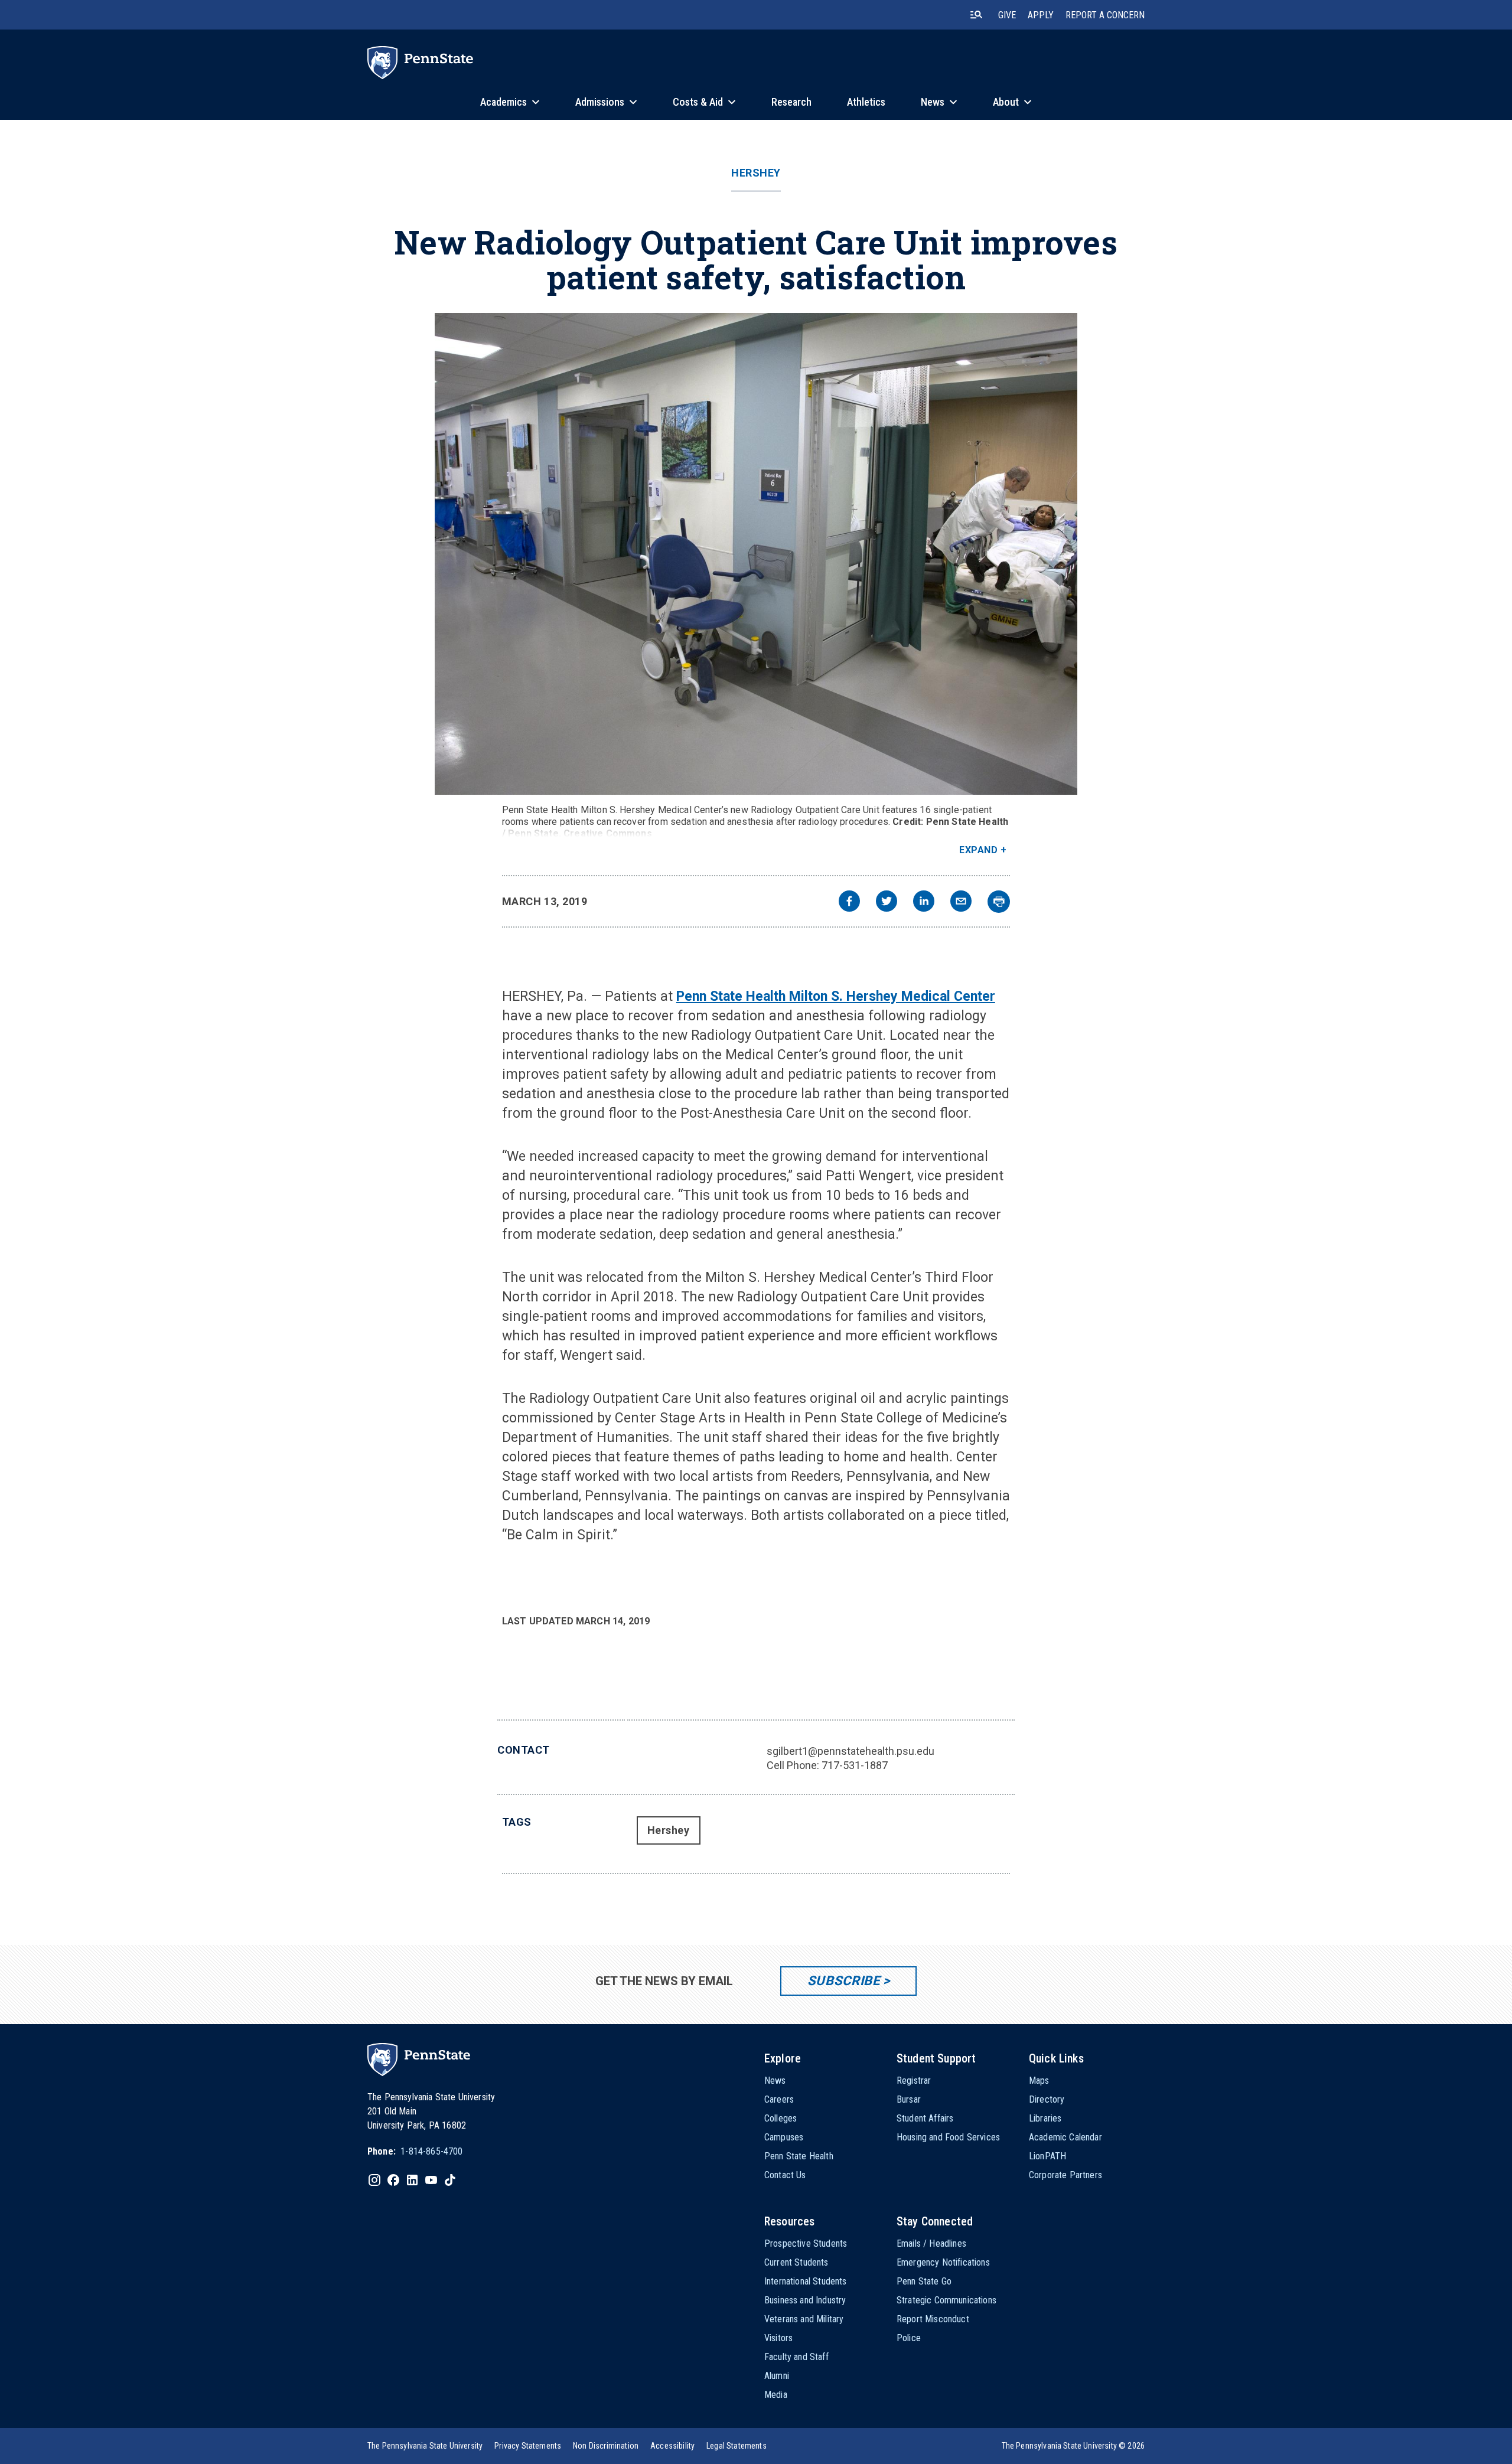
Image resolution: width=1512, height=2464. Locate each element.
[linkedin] (924, 903)
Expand (978, 850)
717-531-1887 (855, 1765)
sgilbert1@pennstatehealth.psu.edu (850, 1751)
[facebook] (849, 903)
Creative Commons (608, 833)
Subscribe (844, 1981)
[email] (961, 903)
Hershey (756, 173)
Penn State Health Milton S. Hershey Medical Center (836, 996)
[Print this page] (999, 902)
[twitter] (887, 903)
